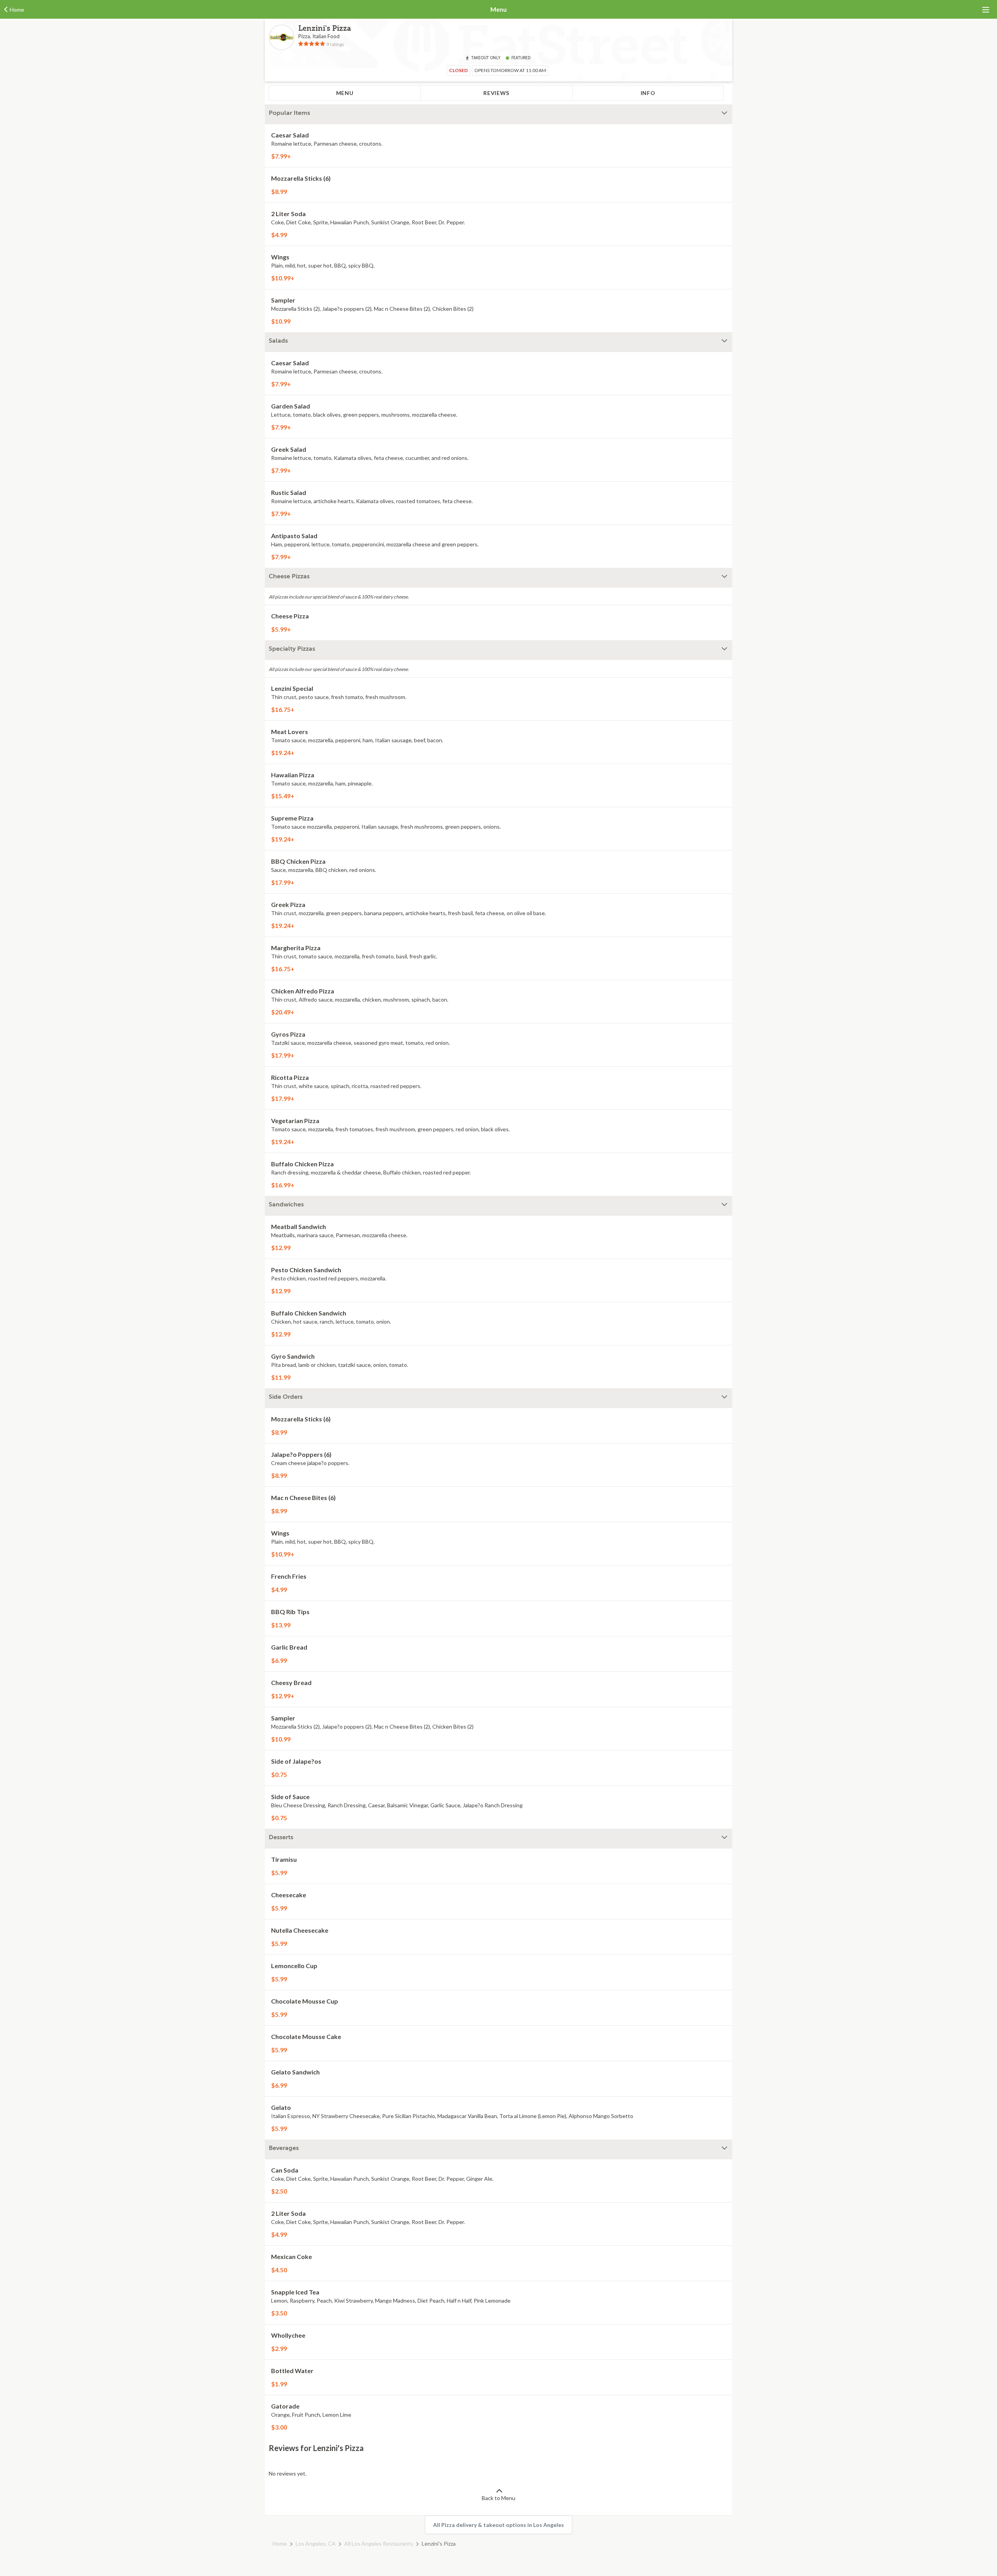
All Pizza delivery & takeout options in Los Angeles (498, 2525)
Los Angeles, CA (316, 2543)
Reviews (496, 93)
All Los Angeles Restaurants (379, 2543)
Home (280, 2543)
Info (648, 93)
